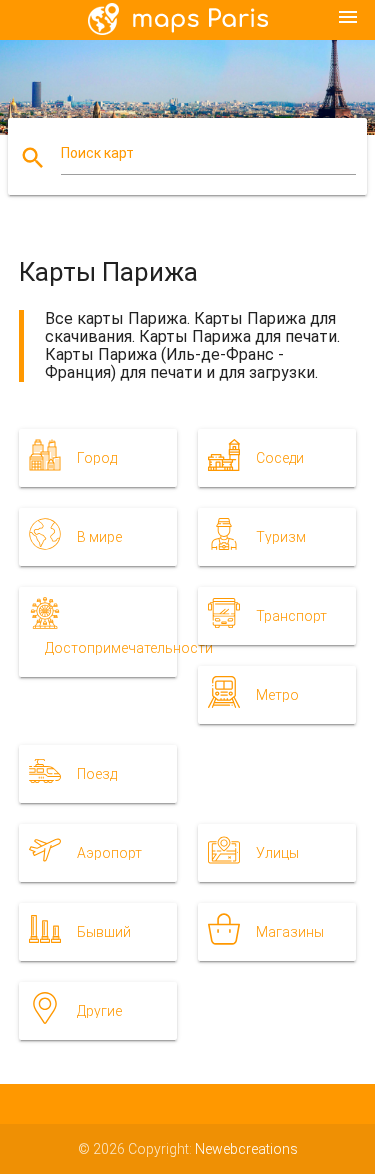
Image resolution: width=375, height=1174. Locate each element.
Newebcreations (246, 1149)
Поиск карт (97, 153)
